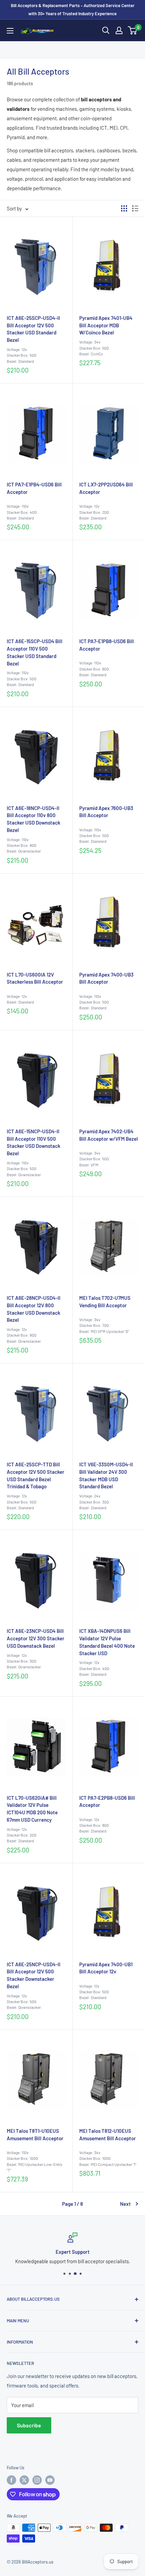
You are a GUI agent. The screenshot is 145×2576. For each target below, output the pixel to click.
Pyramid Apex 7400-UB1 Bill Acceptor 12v (106, 1968)
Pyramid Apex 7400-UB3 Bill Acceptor (106, 978)
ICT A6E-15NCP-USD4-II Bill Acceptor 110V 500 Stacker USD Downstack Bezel (34, 1142)
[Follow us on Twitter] (24, 2480)
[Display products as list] (135, 208)
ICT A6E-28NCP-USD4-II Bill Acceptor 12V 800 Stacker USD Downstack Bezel (34, 1309)
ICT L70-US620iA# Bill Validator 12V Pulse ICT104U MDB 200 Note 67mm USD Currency (32, 1809)
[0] (133, 30)
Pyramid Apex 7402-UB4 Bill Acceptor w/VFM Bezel (109, 1135)
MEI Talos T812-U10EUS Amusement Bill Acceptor (108, 2135)
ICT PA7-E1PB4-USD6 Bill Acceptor (34, 488)
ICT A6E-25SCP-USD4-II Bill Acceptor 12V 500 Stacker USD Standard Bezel (33, 329)
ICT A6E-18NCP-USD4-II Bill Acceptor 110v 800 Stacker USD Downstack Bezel (34, 819)
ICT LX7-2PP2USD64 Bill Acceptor (106, 488)
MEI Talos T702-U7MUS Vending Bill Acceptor (105, 1302)
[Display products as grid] (124, 208)
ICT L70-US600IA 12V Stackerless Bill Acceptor (35, 978)
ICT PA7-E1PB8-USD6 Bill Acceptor (107, 645)
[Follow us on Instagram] (37, 2480)
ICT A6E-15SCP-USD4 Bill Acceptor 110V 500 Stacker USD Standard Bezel (35, 652)
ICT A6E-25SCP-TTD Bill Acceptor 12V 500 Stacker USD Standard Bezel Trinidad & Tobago (36, 1475)
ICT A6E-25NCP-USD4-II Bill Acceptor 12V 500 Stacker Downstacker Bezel (34, 1975)
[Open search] (106, 30)
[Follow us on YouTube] (50, 2480)
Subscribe (29, 2425)
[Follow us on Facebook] (11, 2480)
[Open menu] (10, 31)
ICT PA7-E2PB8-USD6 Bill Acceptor (107, 1801)
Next (125, 2204)
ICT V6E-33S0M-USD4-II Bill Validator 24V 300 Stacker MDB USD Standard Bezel (106, 1475)
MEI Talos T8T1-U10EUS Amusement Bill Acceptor (35, 2135)
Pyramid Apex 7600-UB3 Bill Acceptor (106, 812)
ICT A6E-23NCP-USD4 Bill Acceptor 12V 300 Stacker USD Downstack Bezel (36, 1638)
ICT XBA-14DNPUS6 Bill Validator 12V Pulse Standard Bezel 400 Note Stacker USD (107, 1642)
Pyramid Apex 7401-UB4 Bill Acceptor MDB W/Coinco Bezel (106, 325)
